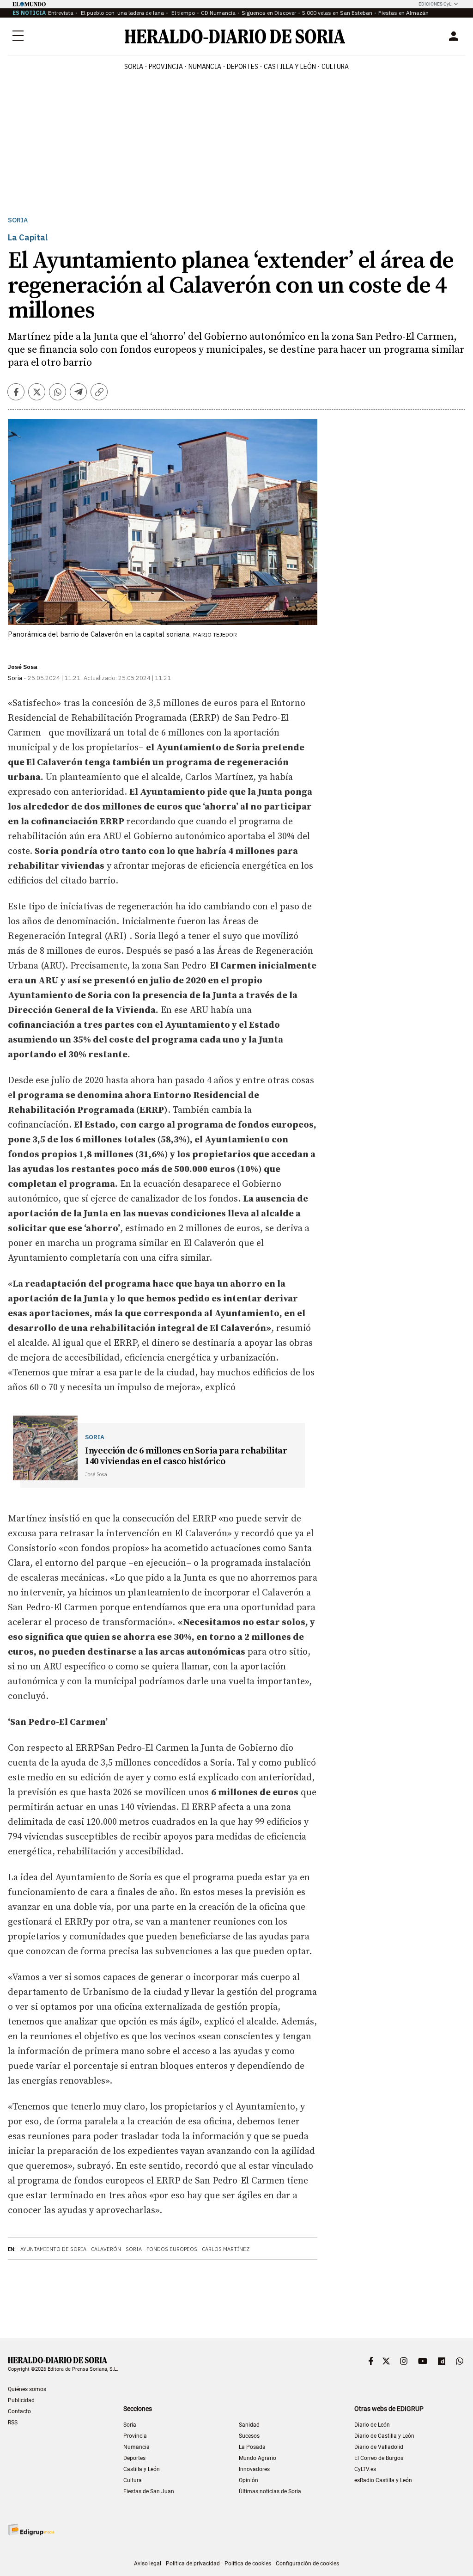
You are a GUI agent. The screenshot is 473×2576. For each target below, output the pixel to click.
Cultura (133, 2480)
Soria (18, 220)
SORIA (134, 67)
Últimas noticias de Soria (270, 2491)
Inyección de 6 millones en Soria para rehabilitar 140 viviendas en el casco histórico (186, 1456)
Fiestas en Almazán (403, 13)
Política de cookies (248, 2564)
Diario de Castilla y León (384, 2436)
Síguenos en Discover (269, 13)
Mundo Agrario (258, 2458)
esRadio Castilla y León (383, 2480)
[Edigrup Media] (31, 2530)
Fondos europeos (172, 2249)
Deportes (134, 2458)
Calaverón (106, 2249)
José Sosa (23, 667)
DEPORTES (243, 67)
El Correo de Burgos (379, 2458)
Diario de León (372, 2425)
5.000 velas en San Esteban (337, 13)
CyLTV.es (365, 2469)
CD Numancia (218, 13)
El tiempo (182, 13)
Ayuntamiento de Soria (53, 2249)
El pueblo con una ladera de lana (122, 13)
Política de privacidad (193, 2564)
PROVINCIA (166, 67)
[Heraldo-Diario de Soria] (235, 36)
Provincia (135, 2436)
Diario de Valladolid (379, 2447)
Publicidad (21, 2400)
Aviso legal (148, 2564)
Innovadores (254, 2469)
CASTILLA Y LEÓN (290, 67)
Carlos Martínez (226, 2249)
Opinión (249, 2480)
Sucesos (249, 2436)
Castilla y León (142, 2469)
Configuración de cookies (307, 2564)
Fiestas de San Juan (149, 2491)
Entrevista (61, 13)
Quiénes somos (27, 2389)
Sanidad (249, 2425)
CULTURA (335, 67)
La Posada (252, 2447)
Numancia (136, 2447)
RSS (13, 2423)
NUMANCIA (205, 67)
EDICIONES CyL (435, 4)
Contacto (19, 2411)
